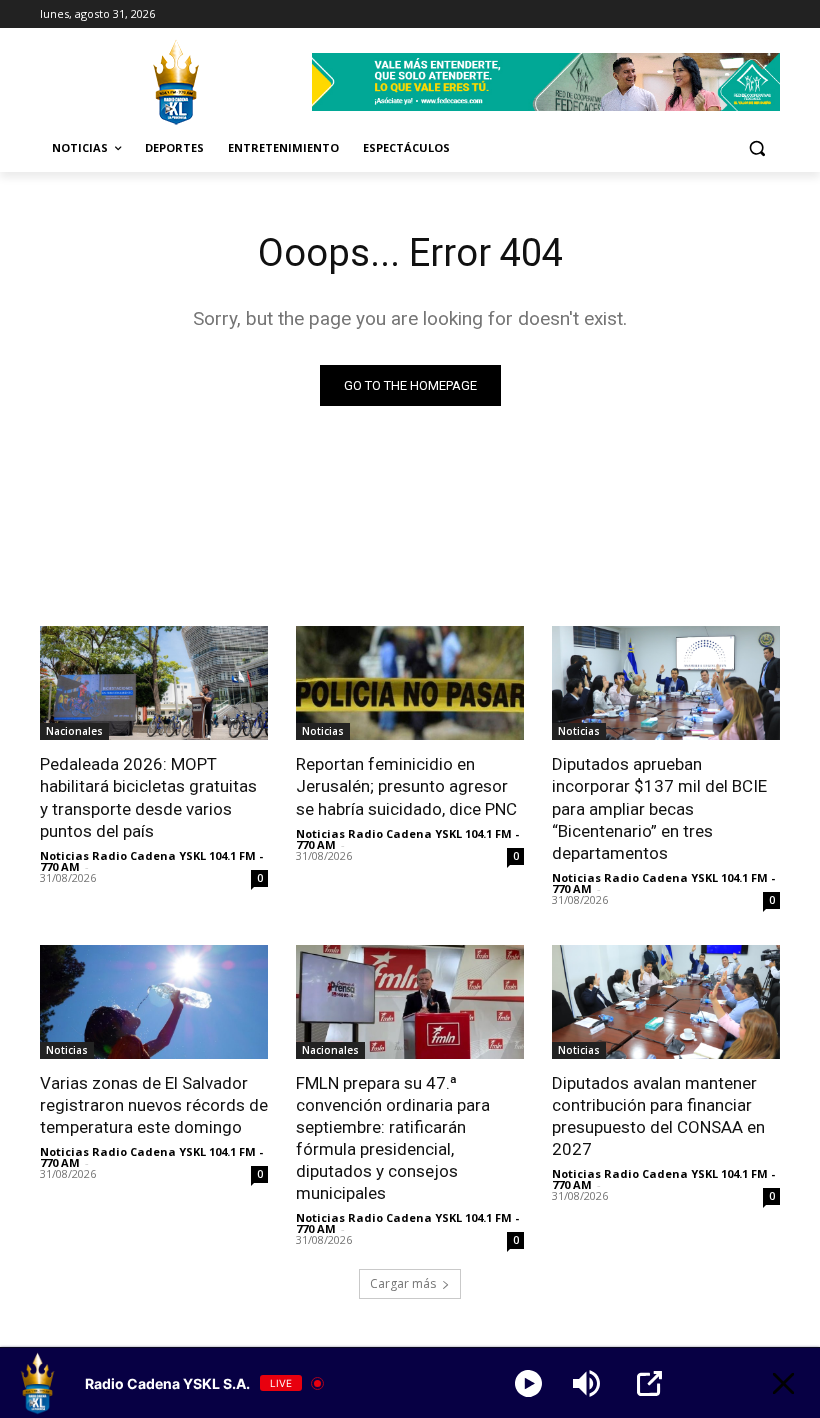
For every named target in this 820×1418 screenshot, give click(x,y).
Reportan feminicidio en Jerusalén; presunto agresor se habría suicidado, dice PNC (406, 786)
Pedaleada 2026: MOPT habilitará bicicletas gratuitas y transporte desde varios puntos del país (148, 797)
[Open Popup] (649, 1383)
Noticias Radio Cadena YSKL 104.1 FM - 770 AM (151, 861)
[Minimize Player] (783, 1383)
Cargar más (403, 1283)
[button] (756, 148)
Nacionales (74, 731)
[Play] (528, 1383)
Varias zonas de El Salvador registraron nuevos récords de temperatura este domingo (154, 1105)
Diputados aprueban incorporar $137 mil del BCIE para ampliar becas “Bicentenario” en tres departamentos (659, 808)
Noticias (323, 731)
